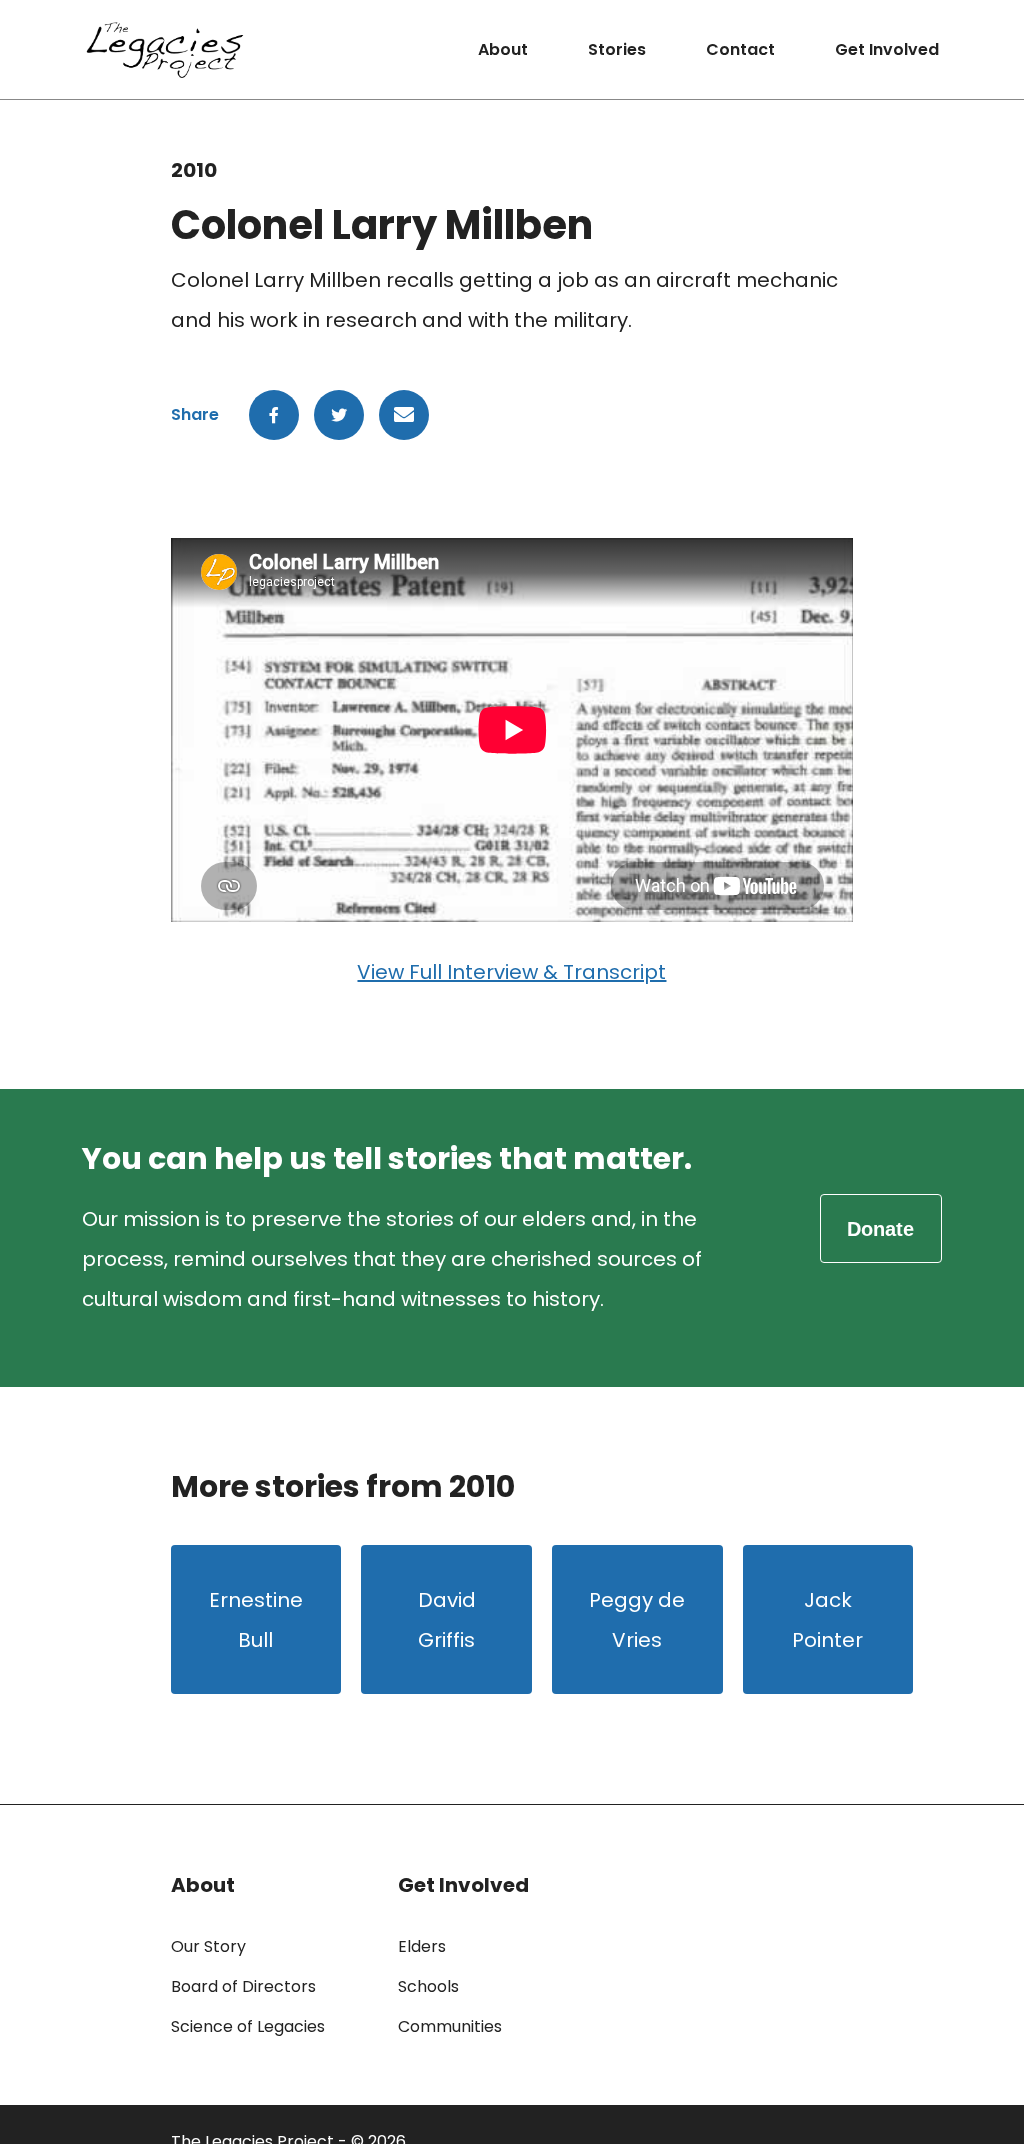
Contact (740, 49)
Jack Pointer (827, 1620)
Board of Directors (243, 1986)
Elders (422, 1946)
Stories (617, 49)
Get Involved (887, 49)
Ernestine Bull (256, 1620)
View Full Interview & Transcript (511, 972)
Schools (428, 1986)
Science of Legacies (248, 2026)
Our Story (208, 1946)
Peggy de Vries (637, 1620)
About (503, 49)
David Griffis (447, 1620)
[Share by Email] (404, 415)
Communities (450, 2026)
